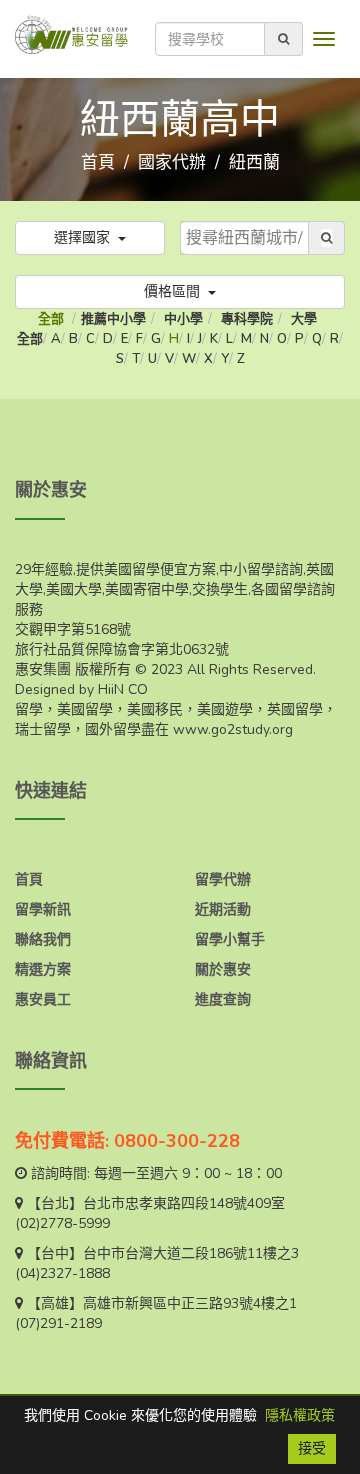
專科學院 (247, 319)
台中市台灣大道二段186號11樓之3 (191, 1253)
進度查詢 (223, 999)
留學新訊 (43, 909)
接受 (312, 1448)
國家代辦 (172, 162)
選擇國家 (84, 237)
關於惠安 (223, 969)
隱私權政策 (300, 1415)
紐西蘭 (254, 162)
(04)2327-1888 (62, 1273)
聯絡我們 (43, 939)
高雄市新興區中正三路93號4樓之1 (190, 1303)
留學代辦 (223, 879)
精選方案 (43, 969)
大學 (304, 319)
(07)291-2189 (58, 1323)
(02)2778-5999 (62, 1223)
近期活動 (223, 909)
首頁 (98, 162)
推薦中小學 (113, 319)
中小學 (183, 319)
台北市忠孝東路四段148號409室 (184, 1203)
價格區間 (174, 291)
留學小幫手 (230, 939)
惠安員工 (43, 999)
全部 (52, 319)
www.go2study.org (233, 729)
